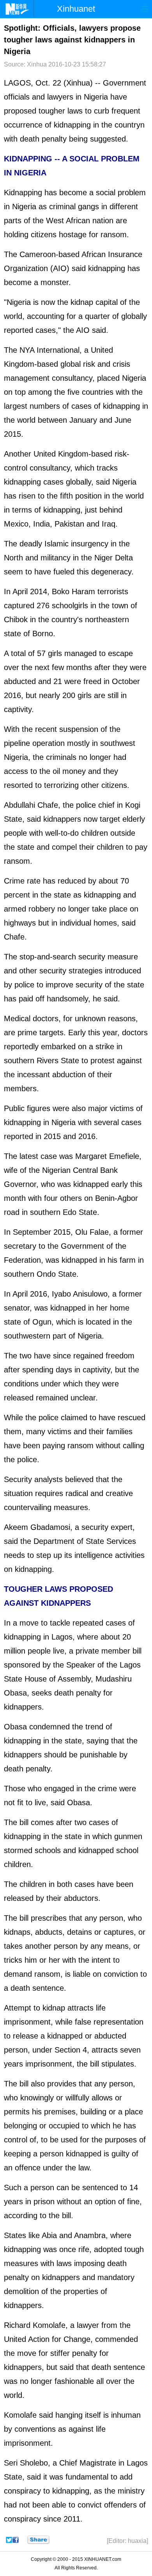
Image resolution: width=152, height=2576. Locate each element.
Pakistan (69, 524)
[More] (38, 2540)
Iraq (109, 524)
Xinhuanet (76, 9)
